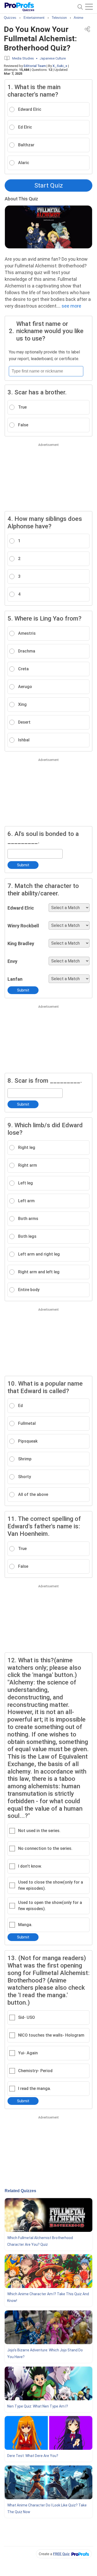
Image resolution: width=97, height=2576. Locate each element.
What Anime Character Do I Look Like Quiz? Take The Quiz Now (47, 2509)
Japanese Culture (53, 58)
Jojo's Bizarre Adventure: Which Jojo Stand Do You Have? (45, 2353)
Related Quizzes (20, 2191)
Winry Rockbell (23, 926)
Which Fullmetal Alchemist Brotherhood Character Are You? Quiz (40, 2241)
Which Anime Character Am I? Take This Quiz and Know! (48, 2297)
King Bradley (21, 943)
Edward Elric (21, 908)
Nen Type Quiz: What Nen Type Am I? (38, 2406)
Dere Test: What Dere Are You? (33, 2456)
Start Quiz (49, 185)
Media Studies (23, 58)
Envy (12, 961)
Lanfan (15, 979)
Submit (23, 865)
